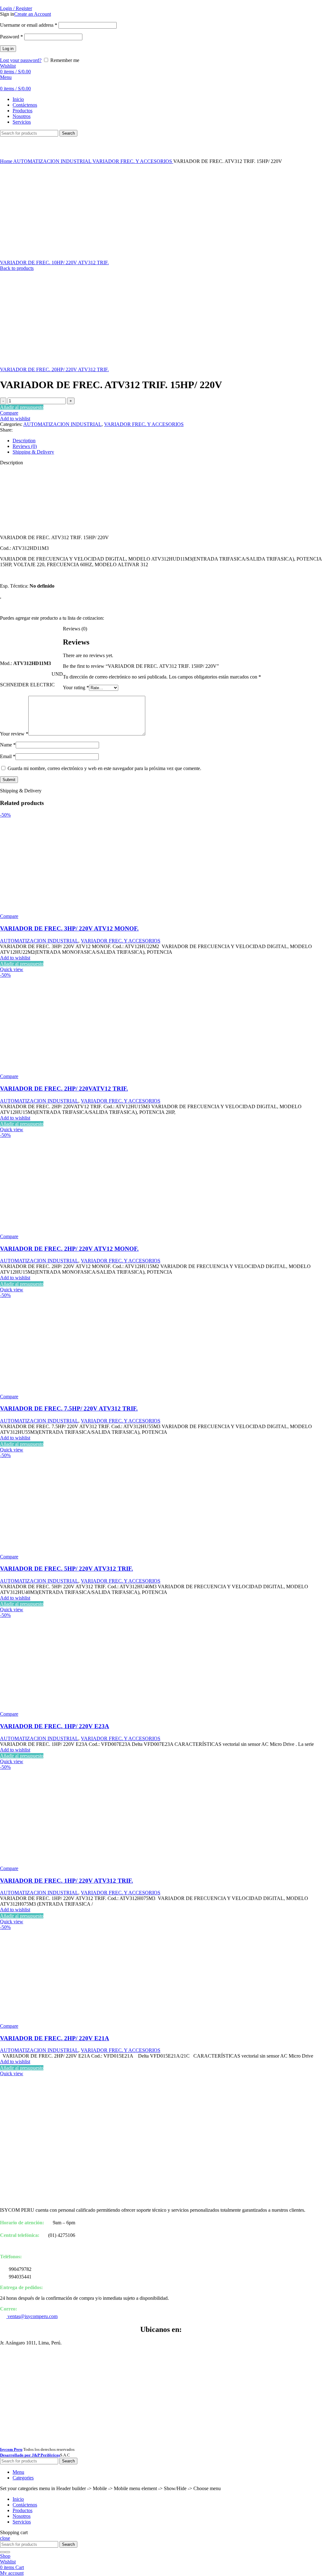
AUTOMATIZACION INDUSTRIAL (53, 161)
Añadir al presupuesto (22, 407)
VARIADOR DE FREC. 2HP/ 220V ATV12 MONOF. (69, 1249)
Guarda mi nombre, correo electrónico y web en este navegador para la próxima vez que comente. (104, 768)
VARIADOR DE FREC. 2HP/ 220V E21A (55, 2038)
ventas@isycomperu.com (32, 2316)
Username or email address (29, 25)
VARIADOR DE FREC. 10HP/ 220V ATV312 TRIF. (54, 263)
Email (8, 756)
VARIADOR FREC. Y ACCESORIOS (133, 161)
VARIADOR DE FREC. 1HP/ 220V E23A (55, 1726)
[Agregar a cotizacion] (31, 653)
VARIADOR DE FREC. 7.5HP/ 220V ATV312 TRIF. (69, 1408)
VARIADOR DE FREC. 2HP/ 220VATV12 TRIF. (64, 1089)
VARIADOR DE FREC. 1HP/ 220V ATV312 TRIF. (67, 1881)
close (5, 2538)
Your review (14, 734)
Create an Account (33, 14)
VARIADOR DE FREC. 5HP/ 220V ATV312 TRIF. (67, 1569)
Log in (8, 49)
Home (7, 161)
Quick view (12, 969)
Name (8, 745)
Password (11, 37)
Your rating (76, 687)
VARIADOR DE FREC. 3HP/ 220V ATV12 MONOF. (69, 928)
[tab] (167, 441)
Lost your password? (21, 60)
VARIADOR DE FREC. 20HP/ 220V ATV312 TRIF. (54, 369)
